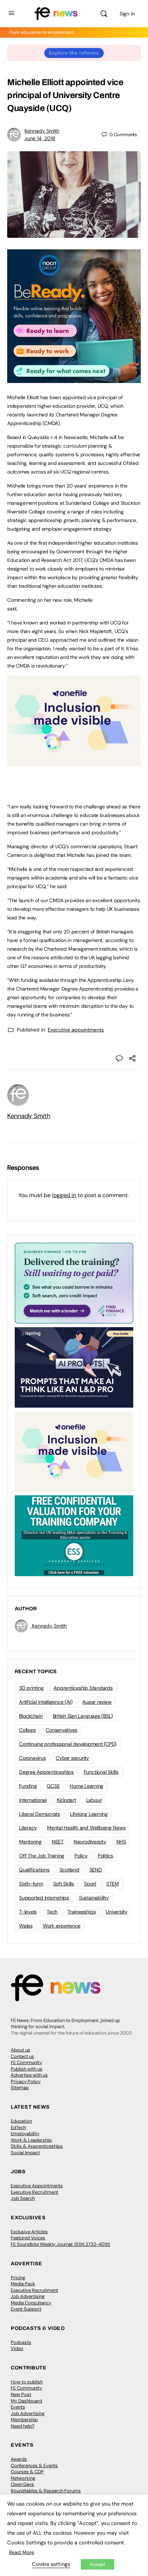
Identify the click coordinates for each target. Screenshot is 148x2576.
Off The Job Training (42, 1856)
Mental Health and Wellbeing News (86, 1828)
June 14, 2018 (40, 138)
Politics (105, 1856)
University (117, 1912)
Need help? (23, 2426)
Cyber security (72, 1758)
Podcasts (21, 2342)
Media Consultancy (31, 2303)
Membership (24, 2420)
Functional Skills (101, 1772)
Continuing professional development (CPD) (68, 1744)
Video (17, 2348)
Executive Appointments (37, 2186)
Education (21, 2121)
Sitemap (20, 2088)
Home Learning (87, 1786)
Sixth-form (31, 1884)
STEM (113, 1884)
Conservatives (61, 1730)
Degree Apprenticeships (46, 1772)
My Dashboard (26, 2401)
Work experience (62, 1926)
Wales (26, 1926)
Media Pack (23, 2284)
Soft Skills (64, 1884)
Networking (23, 2478)
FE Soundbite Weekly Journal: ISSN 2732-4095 (61, 2244)
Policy (81, 1856)
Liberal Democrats (40, 1814)
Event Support (26, 2309)
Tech (52, 1912)
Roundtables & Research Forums (46, 2491)
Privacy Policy (26, 2081)
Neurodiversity (90, 1842)
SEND (96, 1870)
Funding (28, 1786)
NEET (58, 1842)
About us (20, 2050)
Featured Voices (28, 2238)
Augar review (97, 1702)
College (27, 1730)
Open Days (22, 2484)
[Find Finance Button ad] (74, 1283)
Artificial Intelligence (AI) (46, 1702)
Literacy (28, 1828)
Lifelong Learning (89, 1814)
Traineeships (82, 1912)
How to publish (27, 2382)
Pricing (18, 2278)
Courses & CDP (27, 2472)
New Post (21, 2394)
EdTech (18, 2127)
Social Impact (25, 2153)
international (33, 1800)
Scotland (70, 1870)
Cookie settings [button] (51, 2564)
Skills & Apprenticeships (37, 2146)
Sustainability (94, 1898)
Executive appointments (76, 1030)
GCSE (53, 1786)
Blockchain (31, 1716)
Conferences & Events (34, 2466)
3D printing (31, 1688)
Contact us (22, 2056)
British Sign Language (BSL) (83, 1716)
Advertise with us (29, 2075)
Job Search (23, 2198)
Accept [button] (98, 2564)
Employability (25, 2134)
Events (18, 2407)
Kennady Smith (42, 131)
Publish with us (27, 2069)
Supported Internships (44, 1898)
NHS (121, 1842)
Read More (22, 2552)
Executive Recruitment (34, 2192)
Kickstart (66, 1800)
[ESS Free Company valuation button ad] (74, 1535)
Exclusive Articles (29, 2232)
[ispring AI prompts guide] (74, 1367)
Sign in (127, 14)
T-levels (28, 1912)
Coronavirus (32, 1758)
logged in (64, 1195)
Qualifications (34, 1870)
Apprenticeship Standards (83, 1688)
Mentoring (30, 1842)
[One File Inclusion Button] (74, 762)
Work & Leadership (31, 2140)
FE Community (26, 2062)
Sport (90, 1884)
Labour (94, 1800)
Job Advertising (28, 2296)
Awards (19, 2459)
